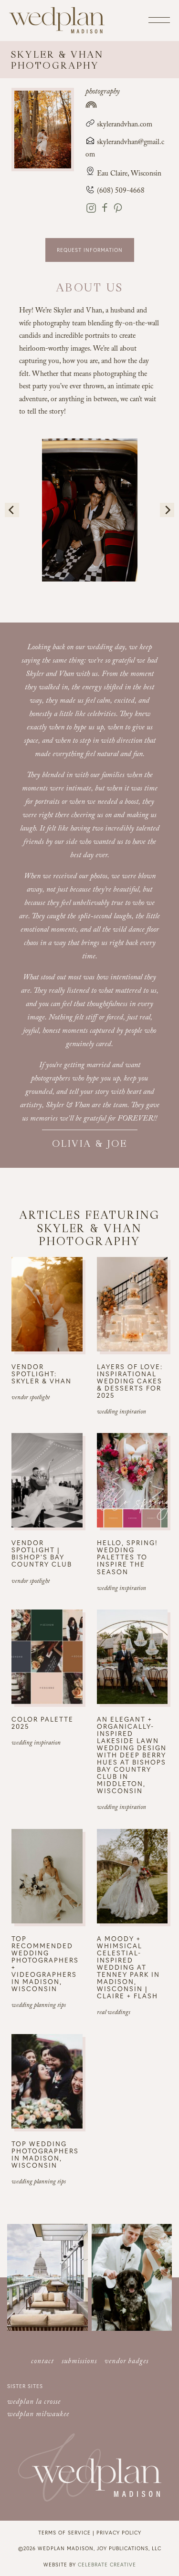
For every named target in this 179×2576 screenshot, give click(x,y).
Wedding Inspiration (121, 1413)
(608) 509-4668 (120, 192)
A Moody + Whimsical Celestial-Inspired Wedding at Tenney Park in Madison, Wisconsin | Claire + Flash (128, 1967)
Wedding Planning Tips (39, 2006)
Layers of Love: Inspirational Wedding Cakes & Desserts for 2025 (130, 1381)
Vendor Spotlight (31, 1398)
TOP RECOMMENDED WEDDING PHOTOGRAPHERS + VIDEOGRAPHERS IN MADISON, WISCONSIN (45, 1963)
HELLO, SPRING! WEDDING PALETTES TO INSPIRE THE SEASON (127, 1557)
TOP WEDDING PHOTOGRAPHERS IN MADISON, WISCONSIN (45, 2154)
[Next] (167, 510)
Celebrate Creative (107, 2564)
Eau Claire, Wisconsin (129, 175)
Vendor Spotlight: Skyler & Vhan (42, 1374)
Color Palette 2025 (42, 1723)
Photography (103, 92)
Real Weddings (114, 2013)
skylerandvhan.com (124, 125)
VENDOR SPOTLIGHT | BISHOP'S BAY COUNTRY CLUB (42, 1553)
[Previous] (12, 510)
